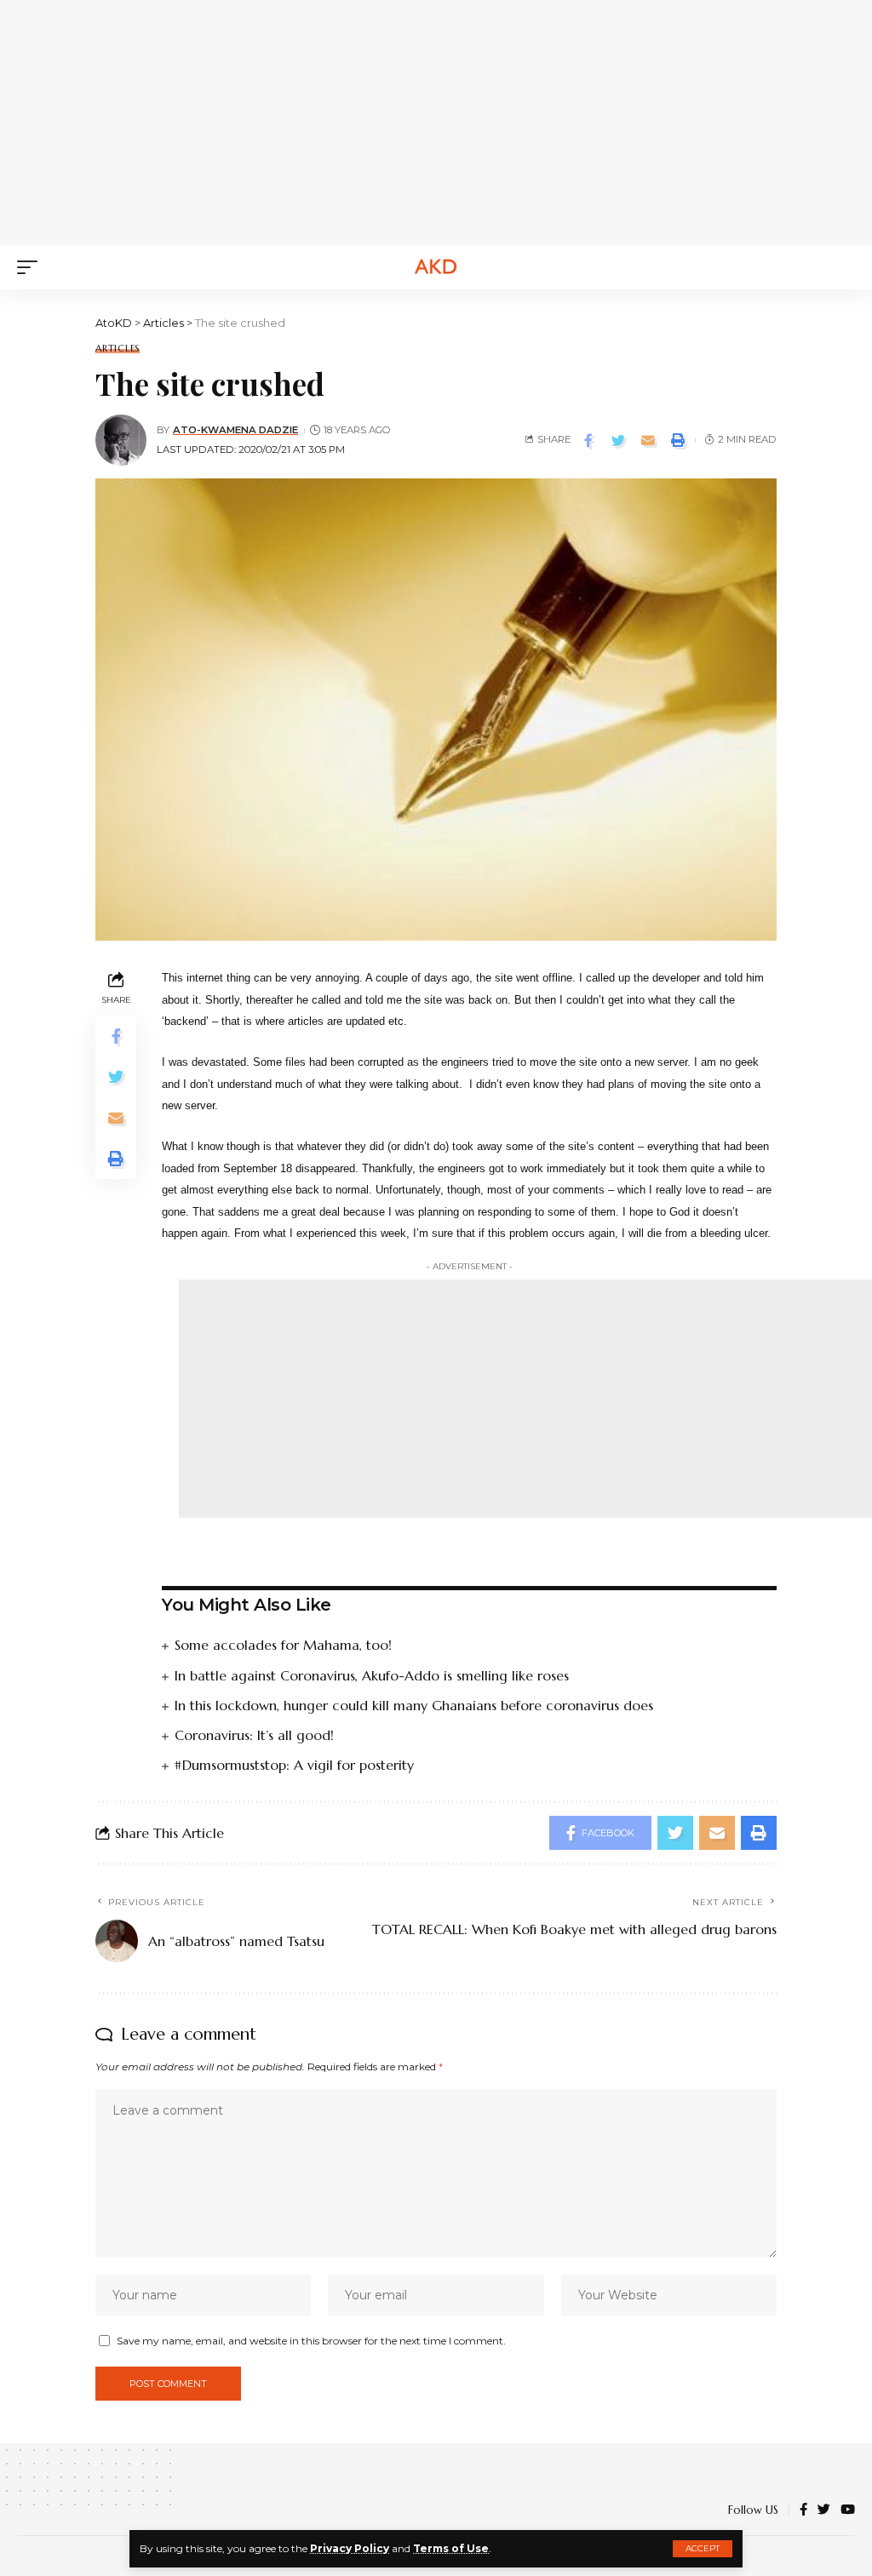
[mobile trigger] (32, 267)
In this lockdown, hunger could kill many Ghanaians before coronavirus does (414, 1705)
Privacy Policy (350, 2548)
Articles (118, 349)
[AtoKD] (436, 267)
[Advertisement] (447, 119)
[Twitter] (824, 2510)
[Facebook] (803, 2510)
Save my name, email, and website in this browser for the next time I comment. (311, 2341)
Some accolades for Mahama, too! (283, 1645)
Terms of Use (451, 2548)
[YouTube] (848, 2510)
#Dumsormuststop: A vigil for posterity (294, 1765)
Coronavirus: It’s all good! (254, 1735)
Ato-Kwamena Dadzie (235, 430)
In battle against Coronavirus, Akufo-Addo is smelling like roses (372, 1675)
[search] (842, 267)
